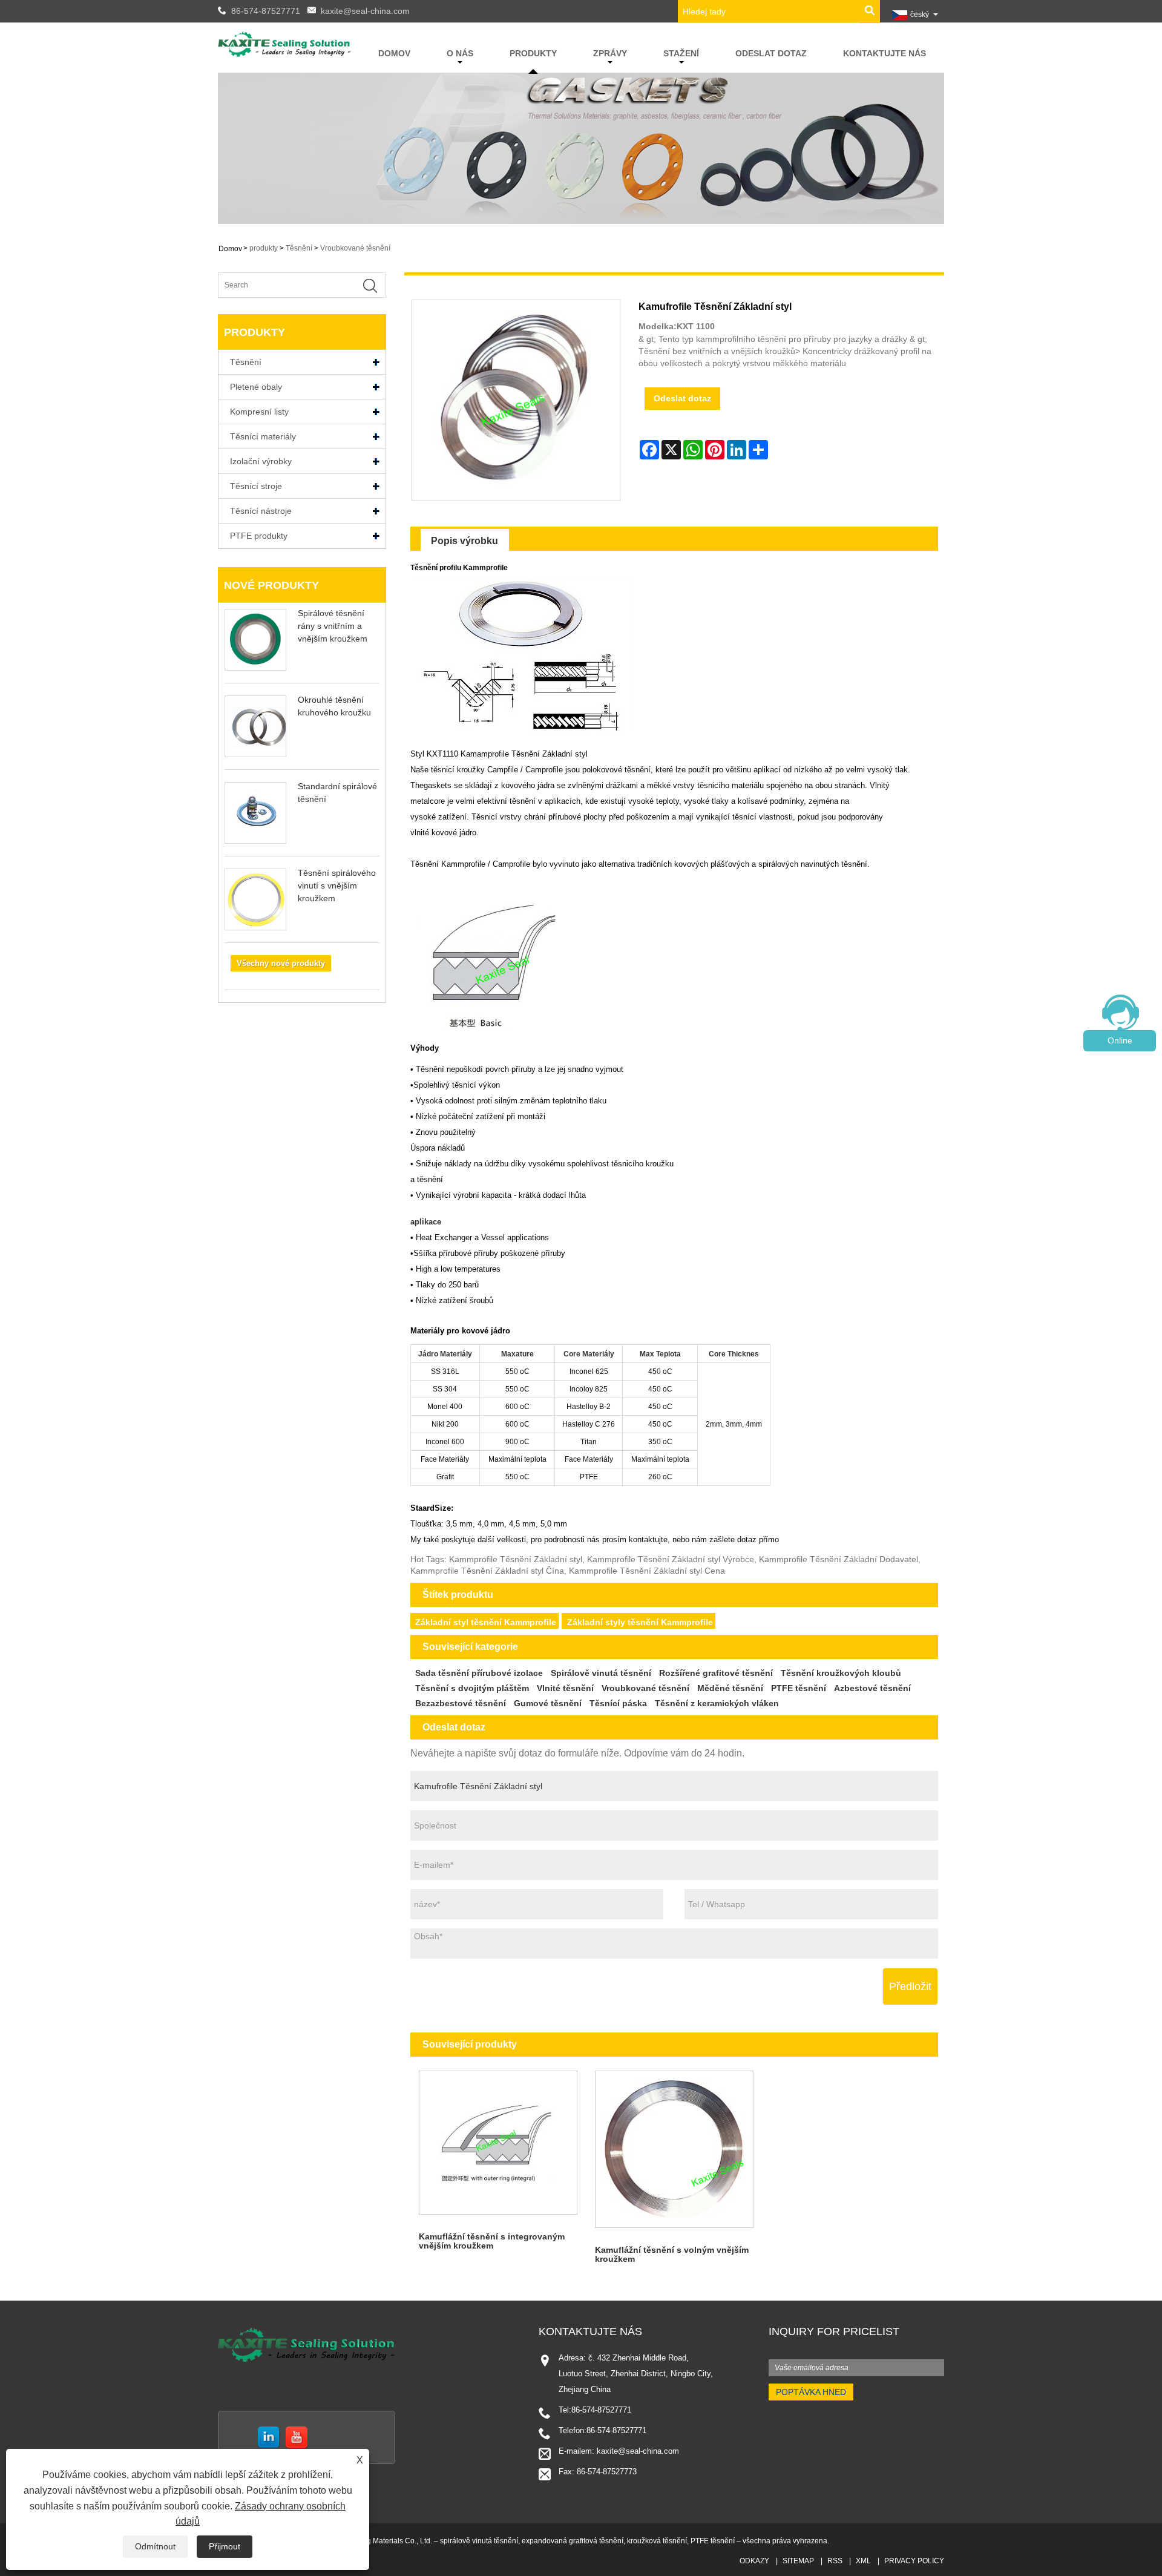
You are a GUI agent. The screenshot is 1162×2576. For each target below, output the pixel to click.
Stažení (681, 53)
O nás (460, 53)
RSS (835, 2561)
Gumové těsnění (548, 1703)
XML (863, 2561)
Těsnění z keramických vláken (717, 1703)
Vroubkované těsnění (355, 248)
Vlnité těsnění (565, 1688)
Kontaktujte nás (885, 53)
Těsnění (299, 248)
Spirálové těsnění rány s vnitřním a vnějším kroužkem (333, 626)
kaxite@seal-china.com (365, 11)
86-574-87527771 (266, 11)
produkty (533, 53)
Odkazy (754, 2561)
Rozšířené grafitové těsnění (716, 1673)
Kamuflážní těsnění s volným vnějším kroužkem (672, 2254)
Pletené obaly (256, 387)
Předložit (910, 1986)
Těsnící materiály (263, 436)
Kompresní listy (259, 412)
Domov (394, 53)
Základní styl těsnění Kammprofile (486, 1622)
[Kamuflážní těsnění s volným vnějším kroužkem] (674, 2150)
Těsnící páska (618, 1703)
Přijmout (225, 2546)
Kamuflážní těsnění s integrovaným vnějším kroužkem (492, 2241)
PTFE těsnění (799, 1688)
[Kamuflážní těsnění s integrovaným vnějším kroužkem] (498, 2143)
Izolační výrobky (261, 461)
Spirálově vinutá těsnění (601, 1673)
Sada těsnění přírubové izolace (479, 1673)
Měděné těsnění (730, 1688)
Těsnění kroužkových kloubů (841, 1673)
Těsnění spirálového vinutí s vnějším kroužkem (337, 885)
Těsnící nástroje (261, 511)
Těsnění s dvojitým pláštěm (472, 1688)
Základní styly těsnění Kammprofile (640, 1622)
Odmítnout (155, 2546)
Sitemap (798, 2561)
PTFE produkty (259, 536)
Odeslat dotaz (771, 53)
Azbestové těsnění (872, 1688)
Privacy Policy (914, 2561)
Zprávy (610, 53)
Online (1120, 1040)
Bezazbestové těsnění (461, 1703)
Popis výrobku (464, 541)
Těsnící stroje (256, 486)
